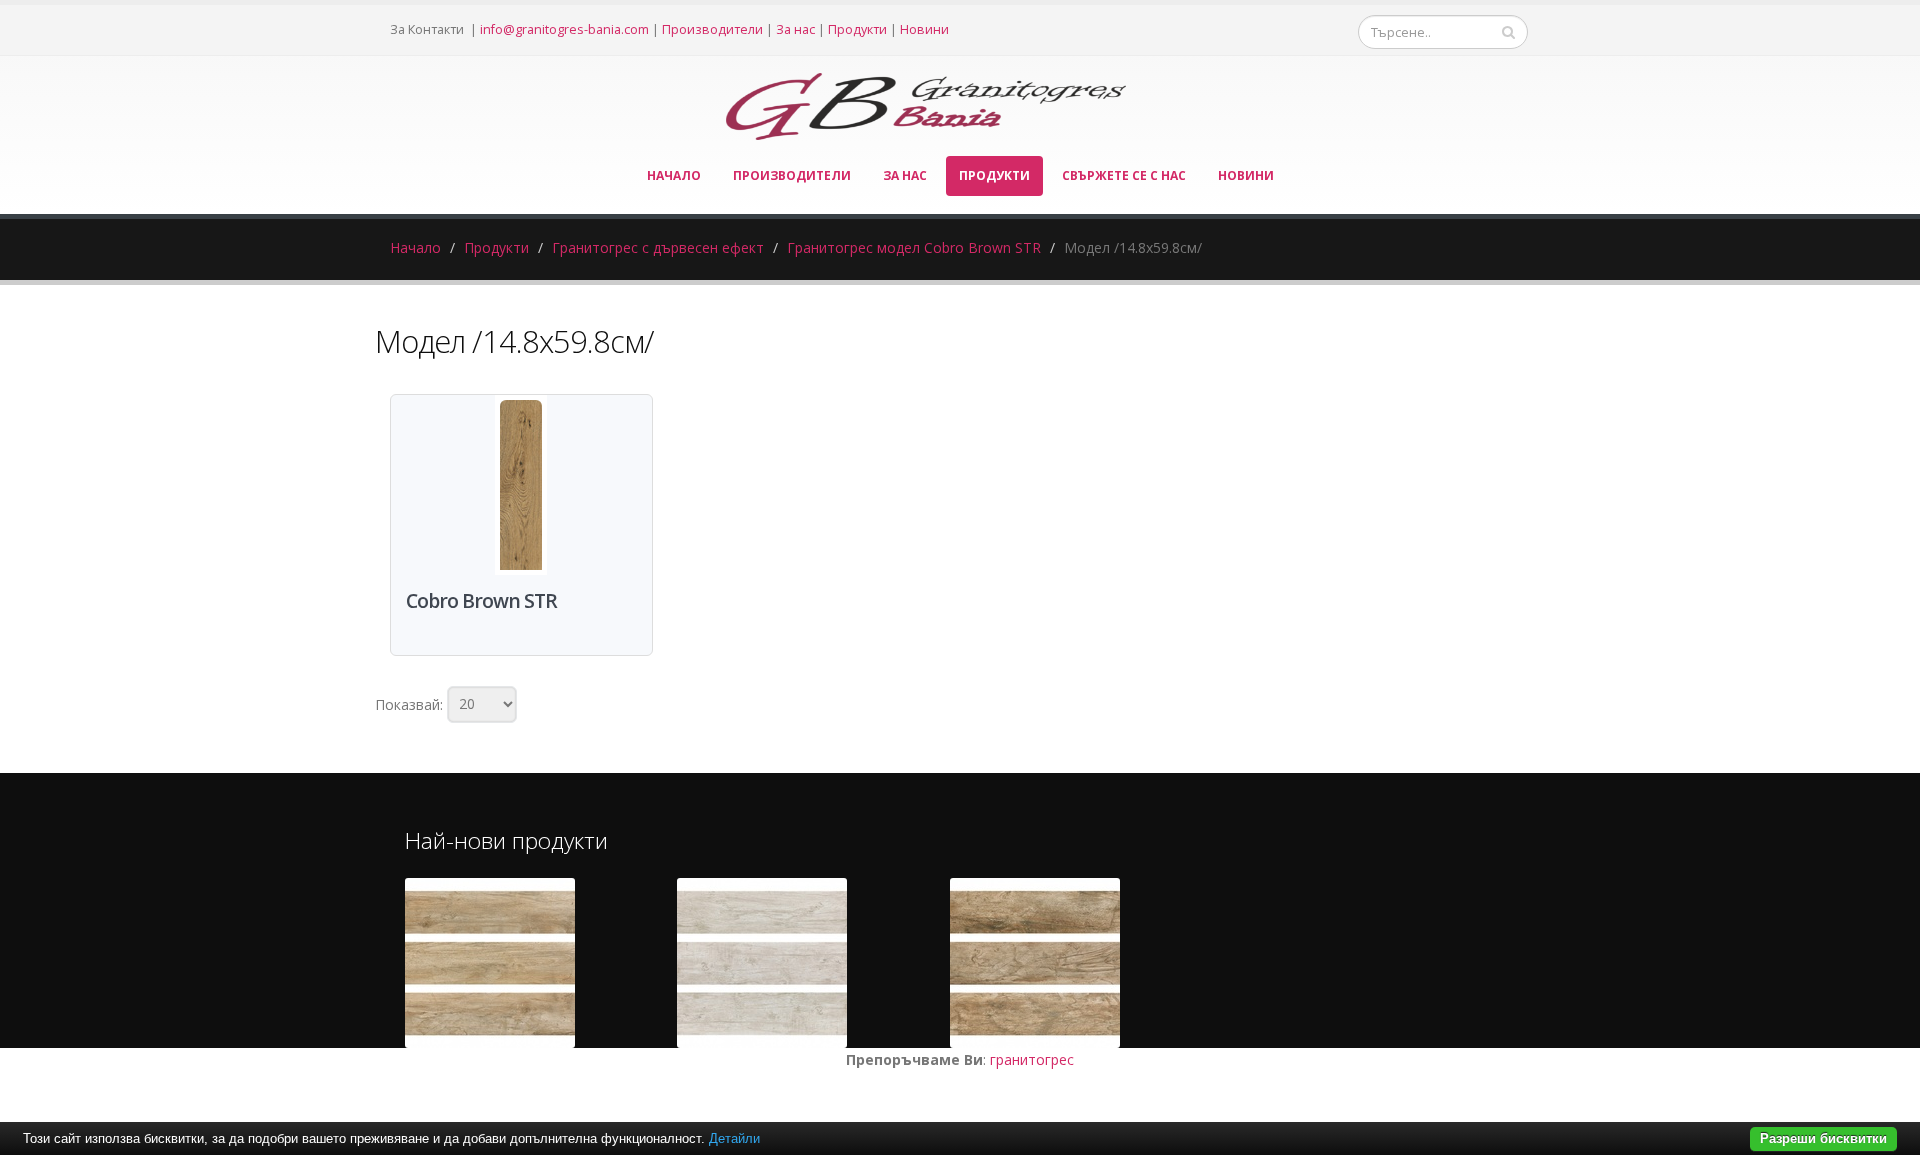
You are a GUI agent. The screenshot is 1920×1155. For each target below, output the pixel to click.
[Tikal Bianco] (762, 963)
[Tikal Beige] (490, 963)
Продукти (857, 29)
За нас (795, 29)
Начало (674, 175)
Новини (924, 29)
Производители (712, 29)
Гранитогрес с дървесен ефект (658, 247)
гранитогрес (1032, 1059)
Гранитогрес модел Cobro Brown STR (914, 247)
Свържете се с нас (1124, 175)
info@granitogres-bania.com (564, 29)
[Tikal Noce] (1035, 963)
